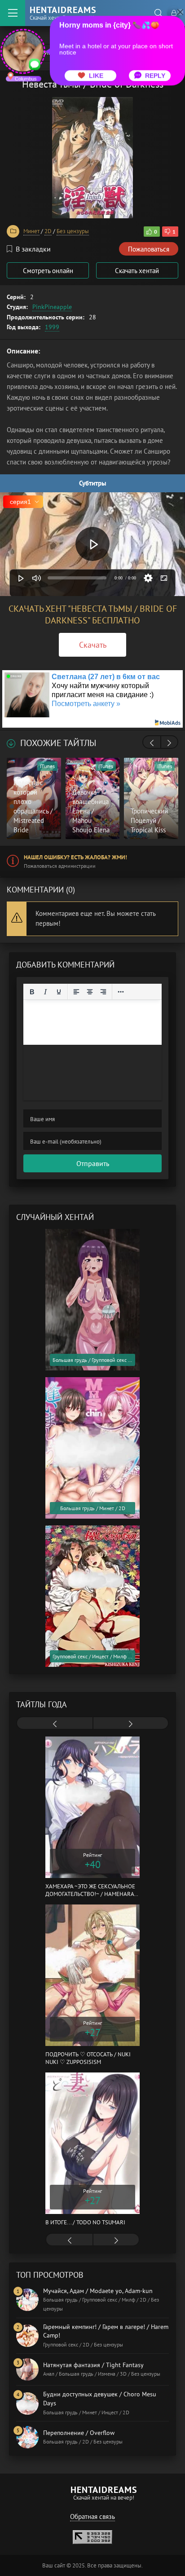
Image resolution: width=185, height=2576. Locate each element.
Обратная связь (92, 2516)
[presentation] (152, 743)
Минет (31, 231)
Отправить (93, 1163)
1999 (52, 327)
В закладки (33, 249)
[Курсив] (45, 992)
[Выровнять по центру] (90, 992)
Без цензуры (73, 231)
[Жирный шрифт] (32, 992)
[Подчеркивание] (59, 992)
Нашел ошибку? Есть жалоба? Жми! (75, 857)
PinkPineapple (52, 307)
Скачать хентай (137, 271)
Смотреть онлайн (48, 271)
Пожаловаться (149, 249)
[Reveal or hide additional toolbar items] (121, 992)
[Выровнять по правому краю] (103, 992)
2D (48, 231)
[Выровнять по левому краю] (76, 992)
